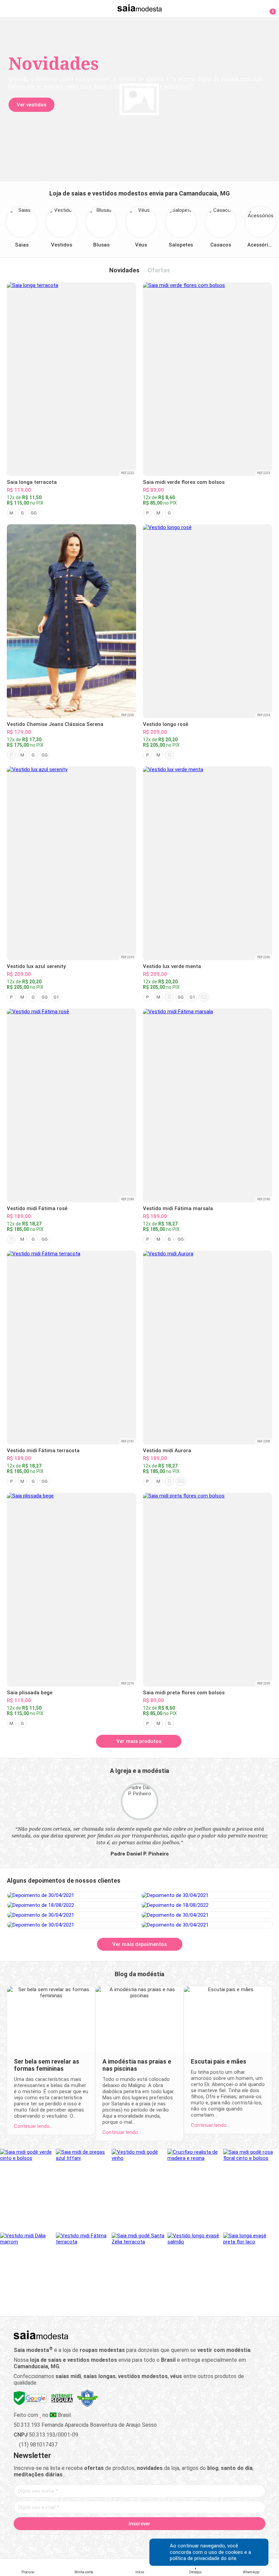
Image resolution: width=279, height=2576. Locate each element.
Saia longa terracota (32, 482)
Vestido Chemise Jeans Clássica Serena (55, 724)
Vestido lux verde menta (172, 966)
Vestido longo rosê (166, 724)
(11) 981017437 (38, 2445)
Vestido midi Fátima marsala (178, 1208)
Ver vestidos (31, 105)
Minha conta (84, 2572)
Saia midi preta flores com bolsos (184, 1693)
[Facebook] (104, 2539)
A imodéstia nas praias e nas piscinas (137, 2065)
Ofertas (159, 270)
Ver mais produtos (139, 1741)
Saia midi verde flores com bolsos (184, 482)
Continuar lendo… (33, 2126)
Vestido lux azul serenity (36, 966)
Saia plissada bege (30, 1693)
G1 (56, 997)
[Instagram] (128, 2539)
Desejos (195, 2572)
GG (34, 513)
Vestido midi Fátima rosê (37, 1208)
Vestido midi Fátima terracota (43, 1451)
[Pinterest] (140, 2539)
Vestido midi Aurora (167, 1451)
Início (140, 2572)
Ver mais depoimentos (139, 1944)
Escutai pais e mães (219, 2061)
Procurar (28, 2572)
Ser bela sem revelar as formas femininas (47, 2065)
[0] (269, 8)
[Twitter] (116, 2539)
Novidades (124, 270)
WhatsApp (251, 2572)
